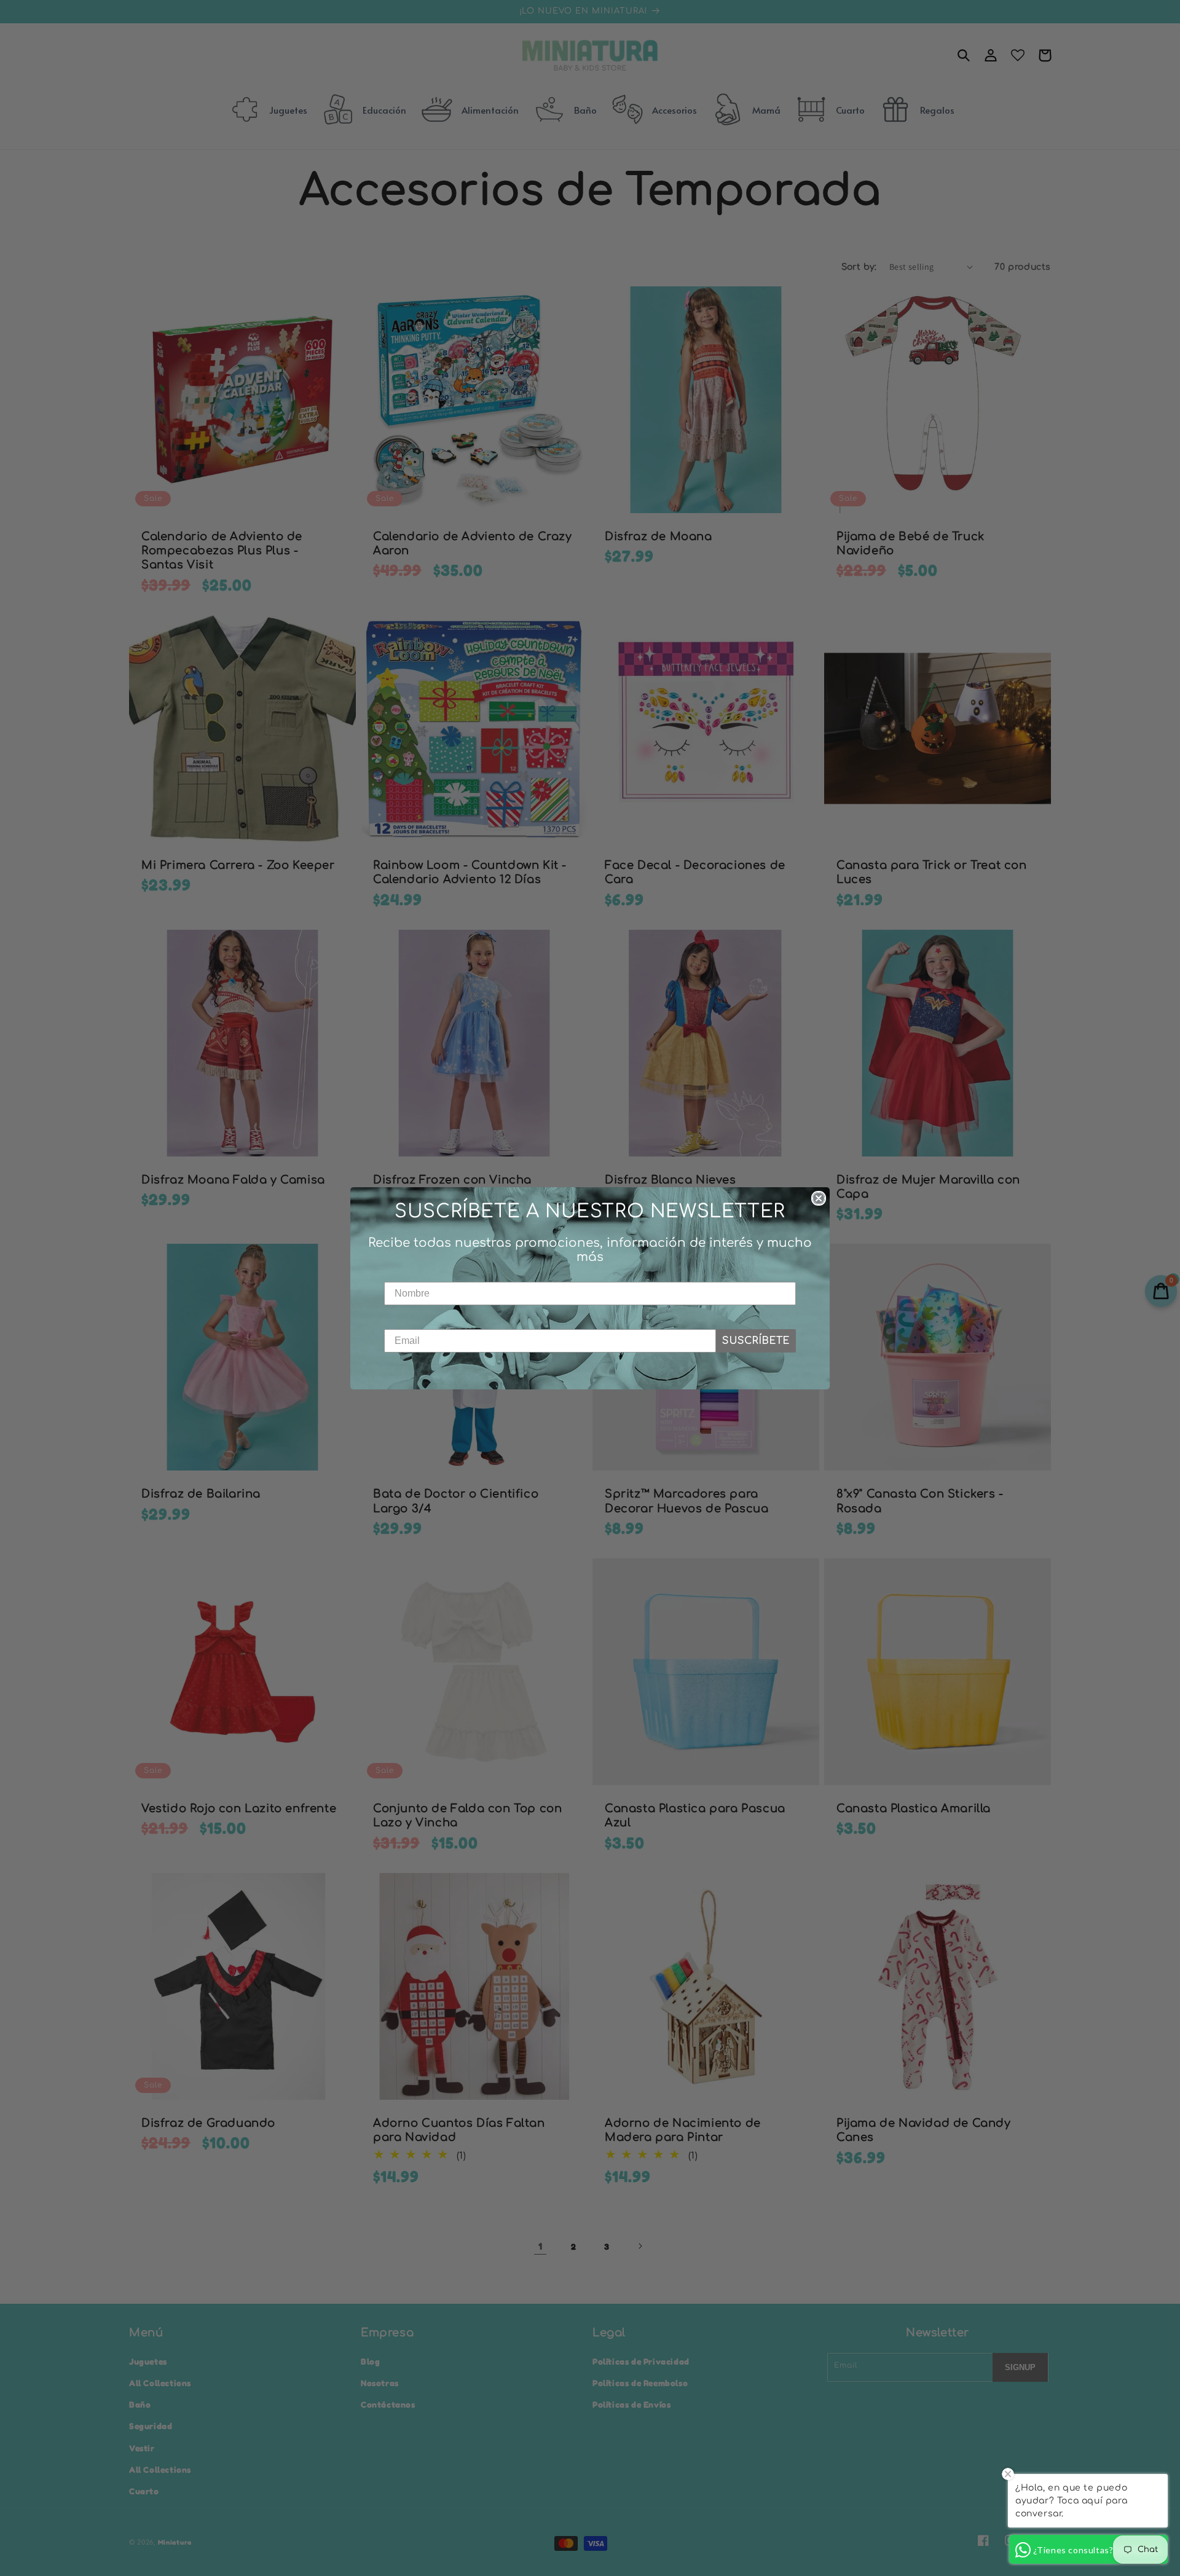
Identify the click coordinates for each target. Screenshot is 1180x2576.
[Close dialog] (819, 1198)
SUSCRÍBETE (756, 1341)
